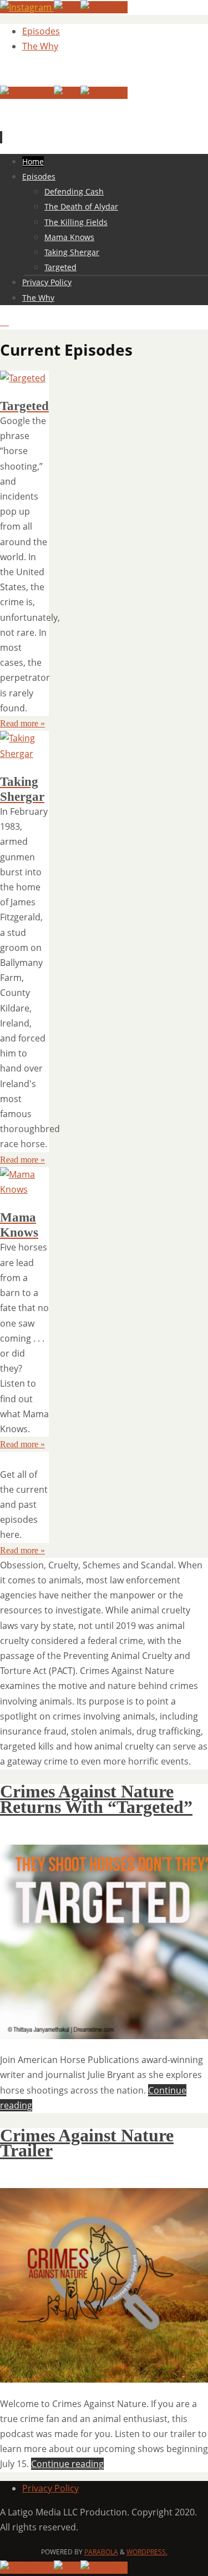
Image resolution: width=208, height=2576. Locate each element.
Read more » (22, 723)
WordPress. (147, 2552)
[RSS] (67, 7)
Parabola (101, 2552)
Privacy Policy (50, 2488)
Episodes (41, 31)
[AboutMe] (104, 7)
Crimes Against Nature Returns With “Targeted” (96, 1799)
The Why (40, 46)
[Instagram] (27, 7)
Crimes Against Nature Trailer (87, 2143)
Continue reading (67, 2464)
